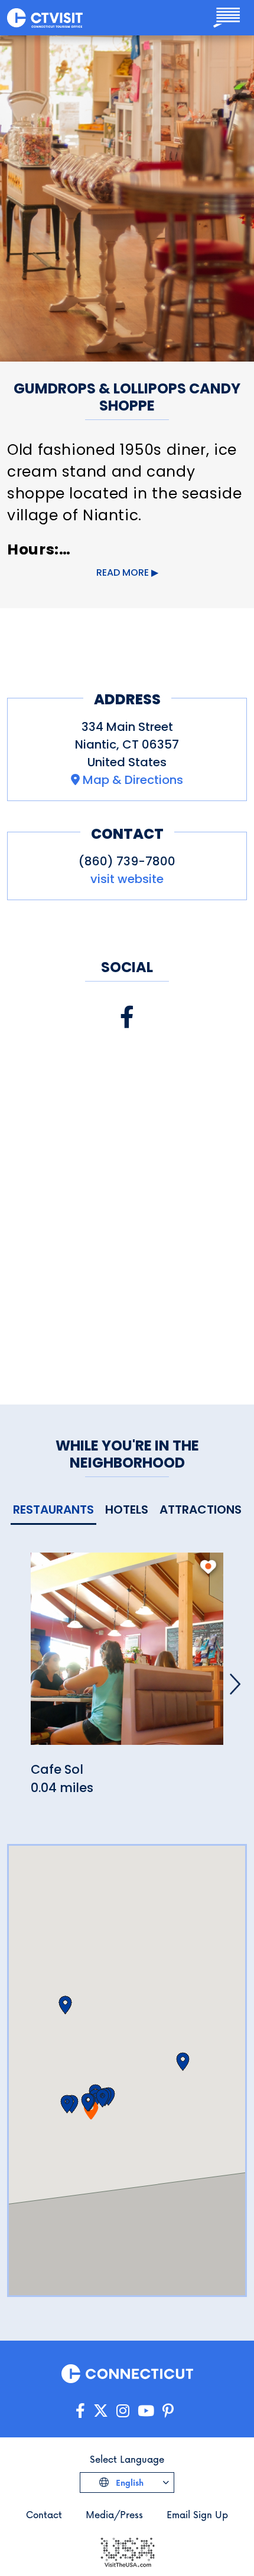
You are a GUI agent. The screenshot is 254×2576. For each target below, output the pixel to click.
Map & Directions (133, 780)
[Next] (235, 1684)
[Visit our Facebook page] (127, 1017)
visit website (127, 879)
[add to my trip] (208, 1567)
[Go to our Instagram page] (123, 2411)
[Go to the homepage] (45, 18)
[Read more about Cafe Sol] (127, 1655)
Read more (123, 572)
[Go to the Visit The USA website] (127, 2551)
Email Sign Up (197, 2514)
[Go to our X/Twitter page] (101, 2411)
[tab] (53, 1510)
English (128, 2483)
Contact (44, 2514)
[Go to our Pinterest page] (168, 2411)
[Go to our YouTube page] (146, 2411)
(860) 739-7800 (127, 861)
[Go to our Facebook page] (80, 2411)
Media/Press (114, 2514)
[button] (88, 2102)
